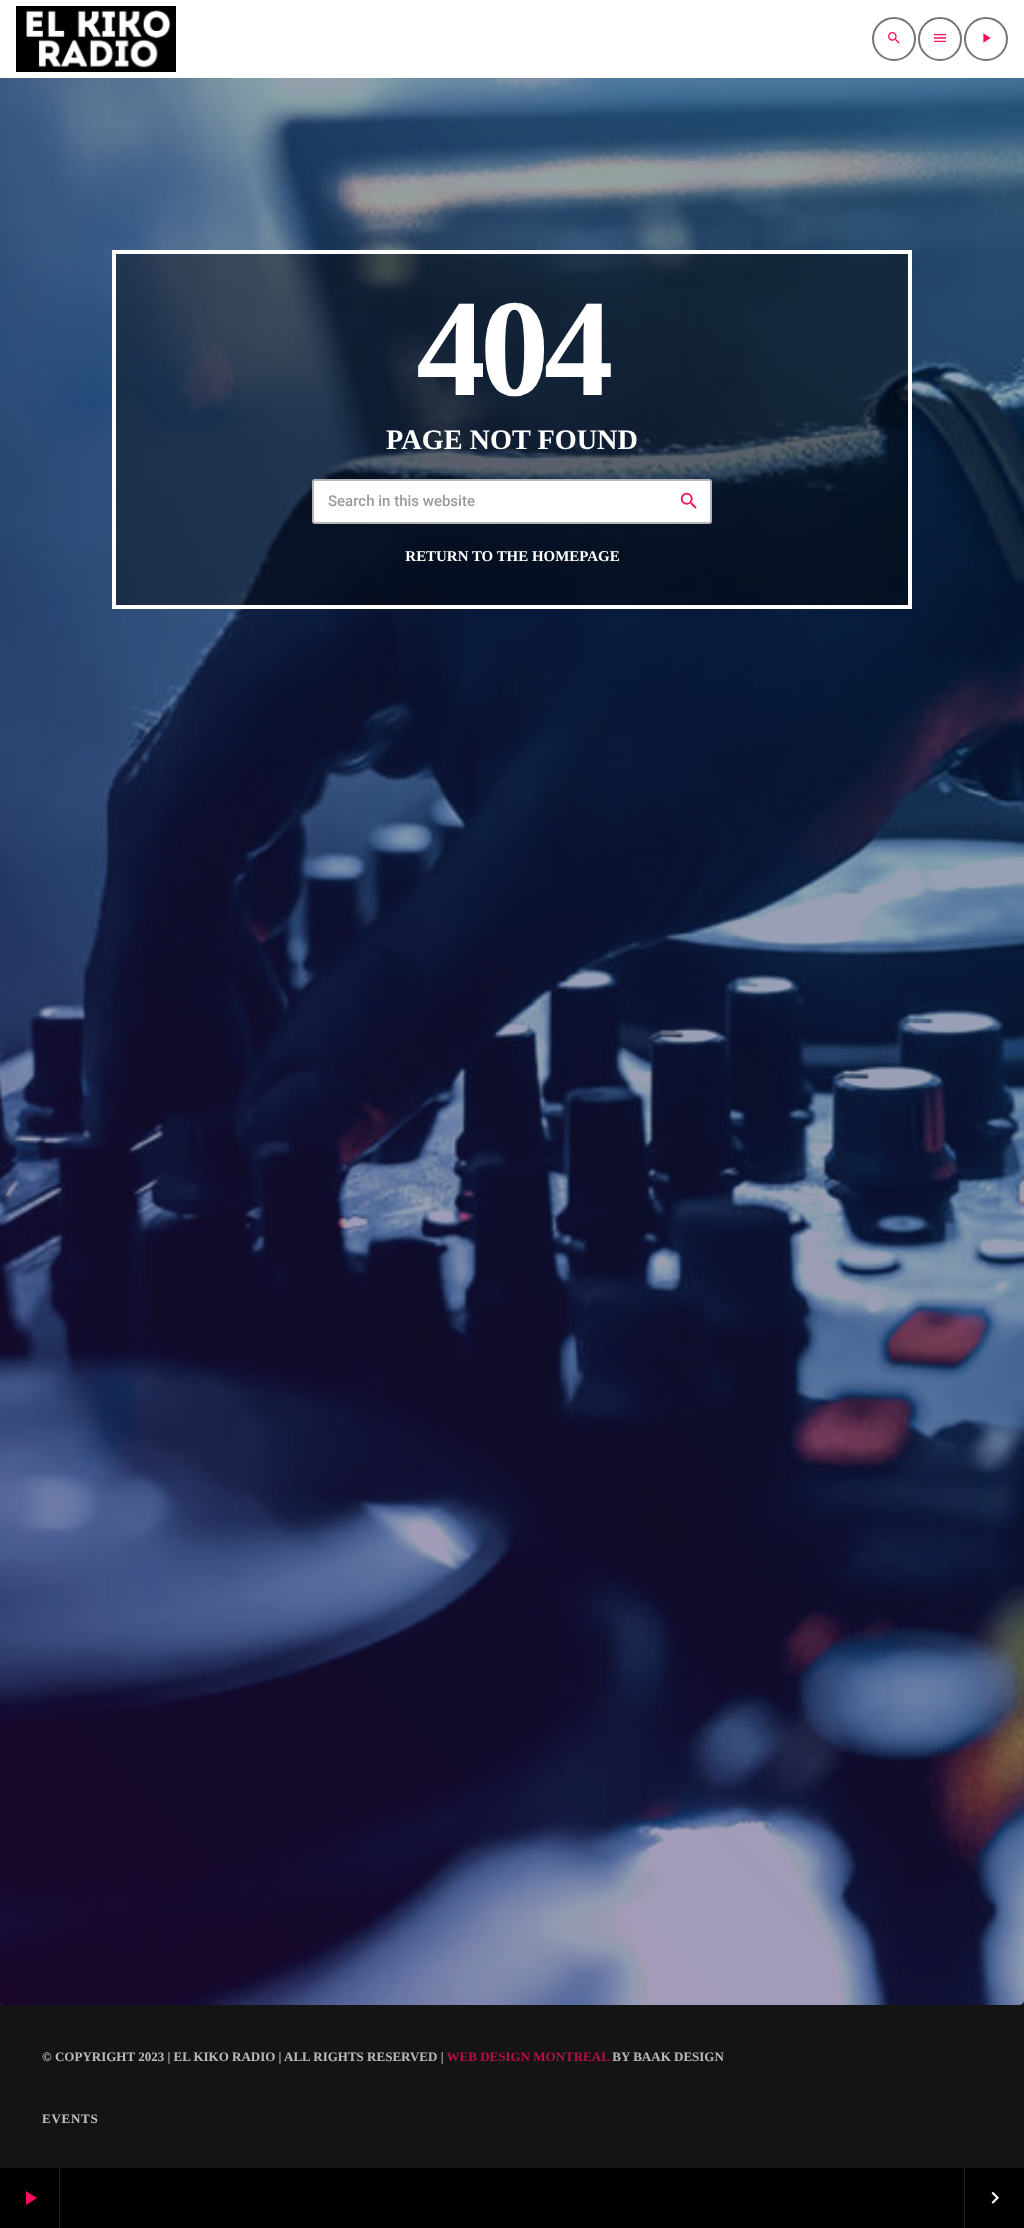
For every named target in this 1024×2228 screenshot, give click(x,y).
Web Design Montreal (528, 2056)
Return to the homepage (512, 557)
